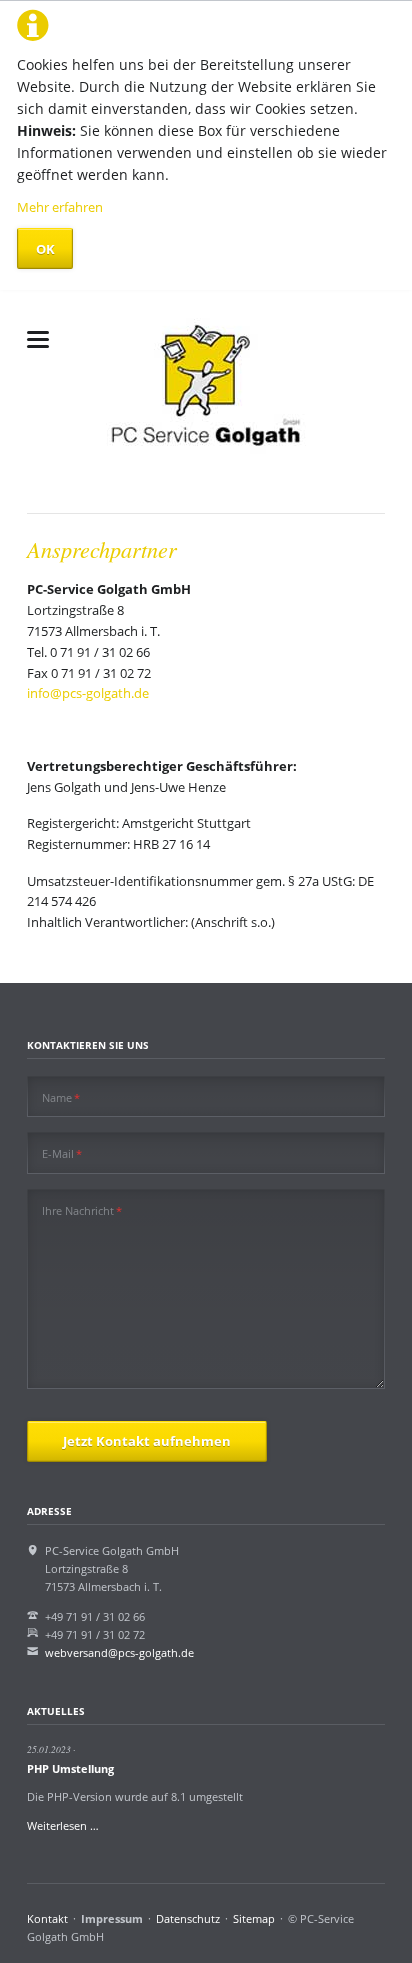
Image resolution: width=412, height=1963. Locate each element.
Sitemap (254, 1918)
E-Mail (62, 1153)
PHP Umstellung (70, 1768)
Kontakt (47, 1918)
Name (61, 1097)
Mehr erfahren (60, 207)
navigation (38, 339)
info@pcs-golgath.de (88, 693)
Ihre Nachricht (82, 1210)
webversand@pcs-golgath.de (119, 1652)
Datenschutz (188, 1918)
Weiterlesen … (63, 1825)
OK (45, 249)
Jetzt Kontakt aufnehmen (147, 1441)
